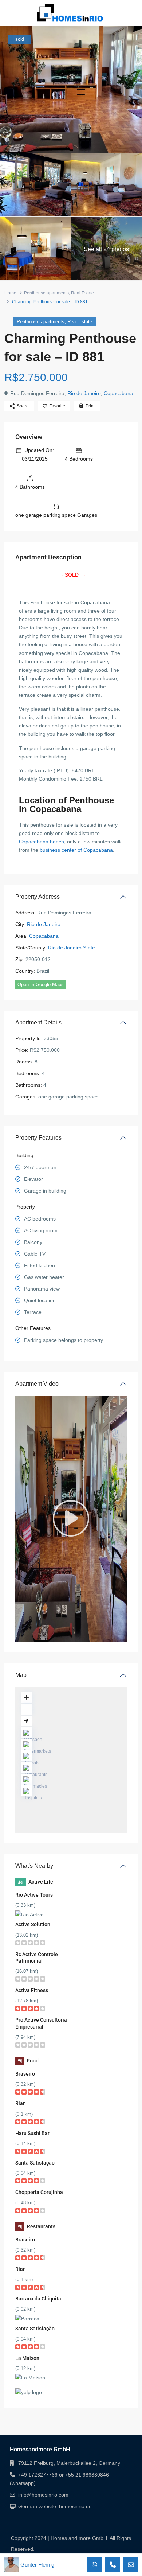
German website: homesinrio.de (55, 2506)
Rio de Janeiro (84, 393)
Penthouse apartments (46, 293)
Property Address (38, 897)
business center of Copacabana (76, 850)
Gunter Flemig (37, 2565)
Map (21, 1675)
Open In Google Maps (41, 985)
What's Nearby (34, 1866)
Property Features (38, 1138)
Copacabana (119, 393)
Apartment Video (37, 1384)
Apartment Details (38, 1022)
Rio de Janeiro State (72, 948)
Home (10, 293)
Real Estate (82, 293)
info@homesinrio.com (43, 2495)
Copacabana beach (42, 842)
